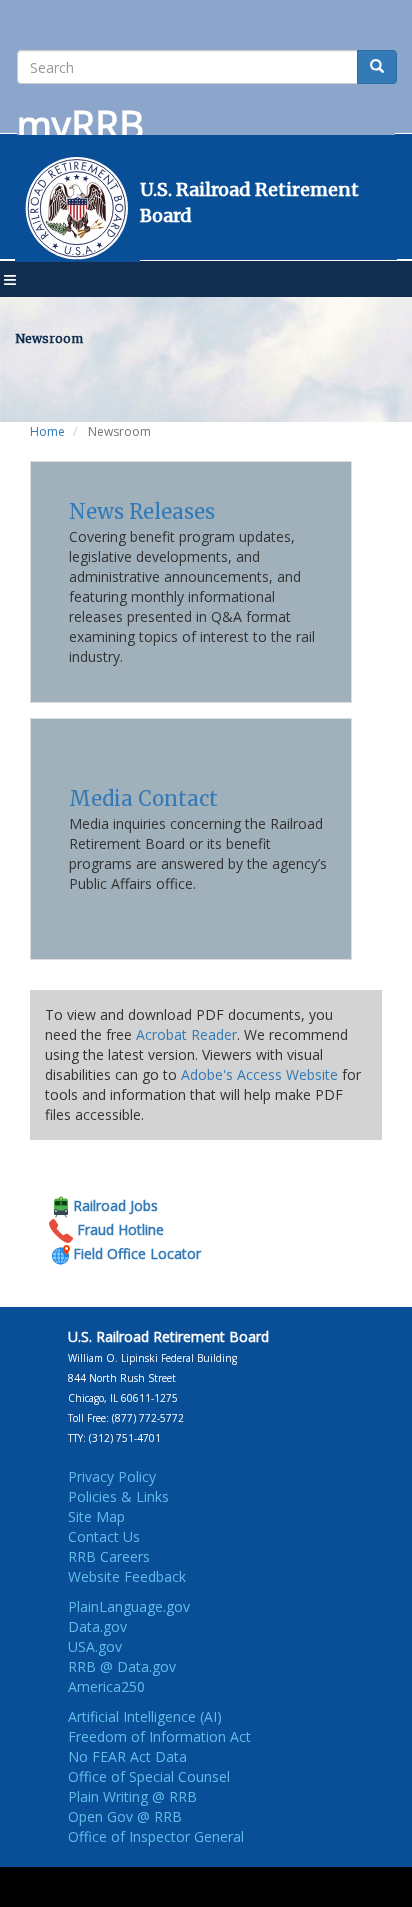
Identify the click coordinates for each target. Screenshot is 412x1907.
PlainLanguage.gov (129, 1606)
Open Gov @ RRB (125, 1816)
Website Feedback (127, 1576)
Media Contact (143, 798)
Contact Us (104, 1536)
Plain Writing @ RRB (132, 1796)
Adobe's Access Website (259, 1074)
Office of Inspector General (156, 1836)
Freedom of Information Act (159, 1736)
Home (47, 431)
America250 (106, 1686)
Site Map (96, 1516)
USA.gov (95, 1646)
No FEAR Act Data (127, 1756)
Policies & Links (118, 1496)
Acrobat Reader (186, 1034)
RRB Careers (109, 1556)
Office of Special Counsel (149, 1776)
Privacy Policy (112, 1476)
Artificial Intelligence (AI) (145, 1716)
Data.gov (97, 1626)
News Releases (142, 511)
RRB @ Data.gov (122, 1666)
